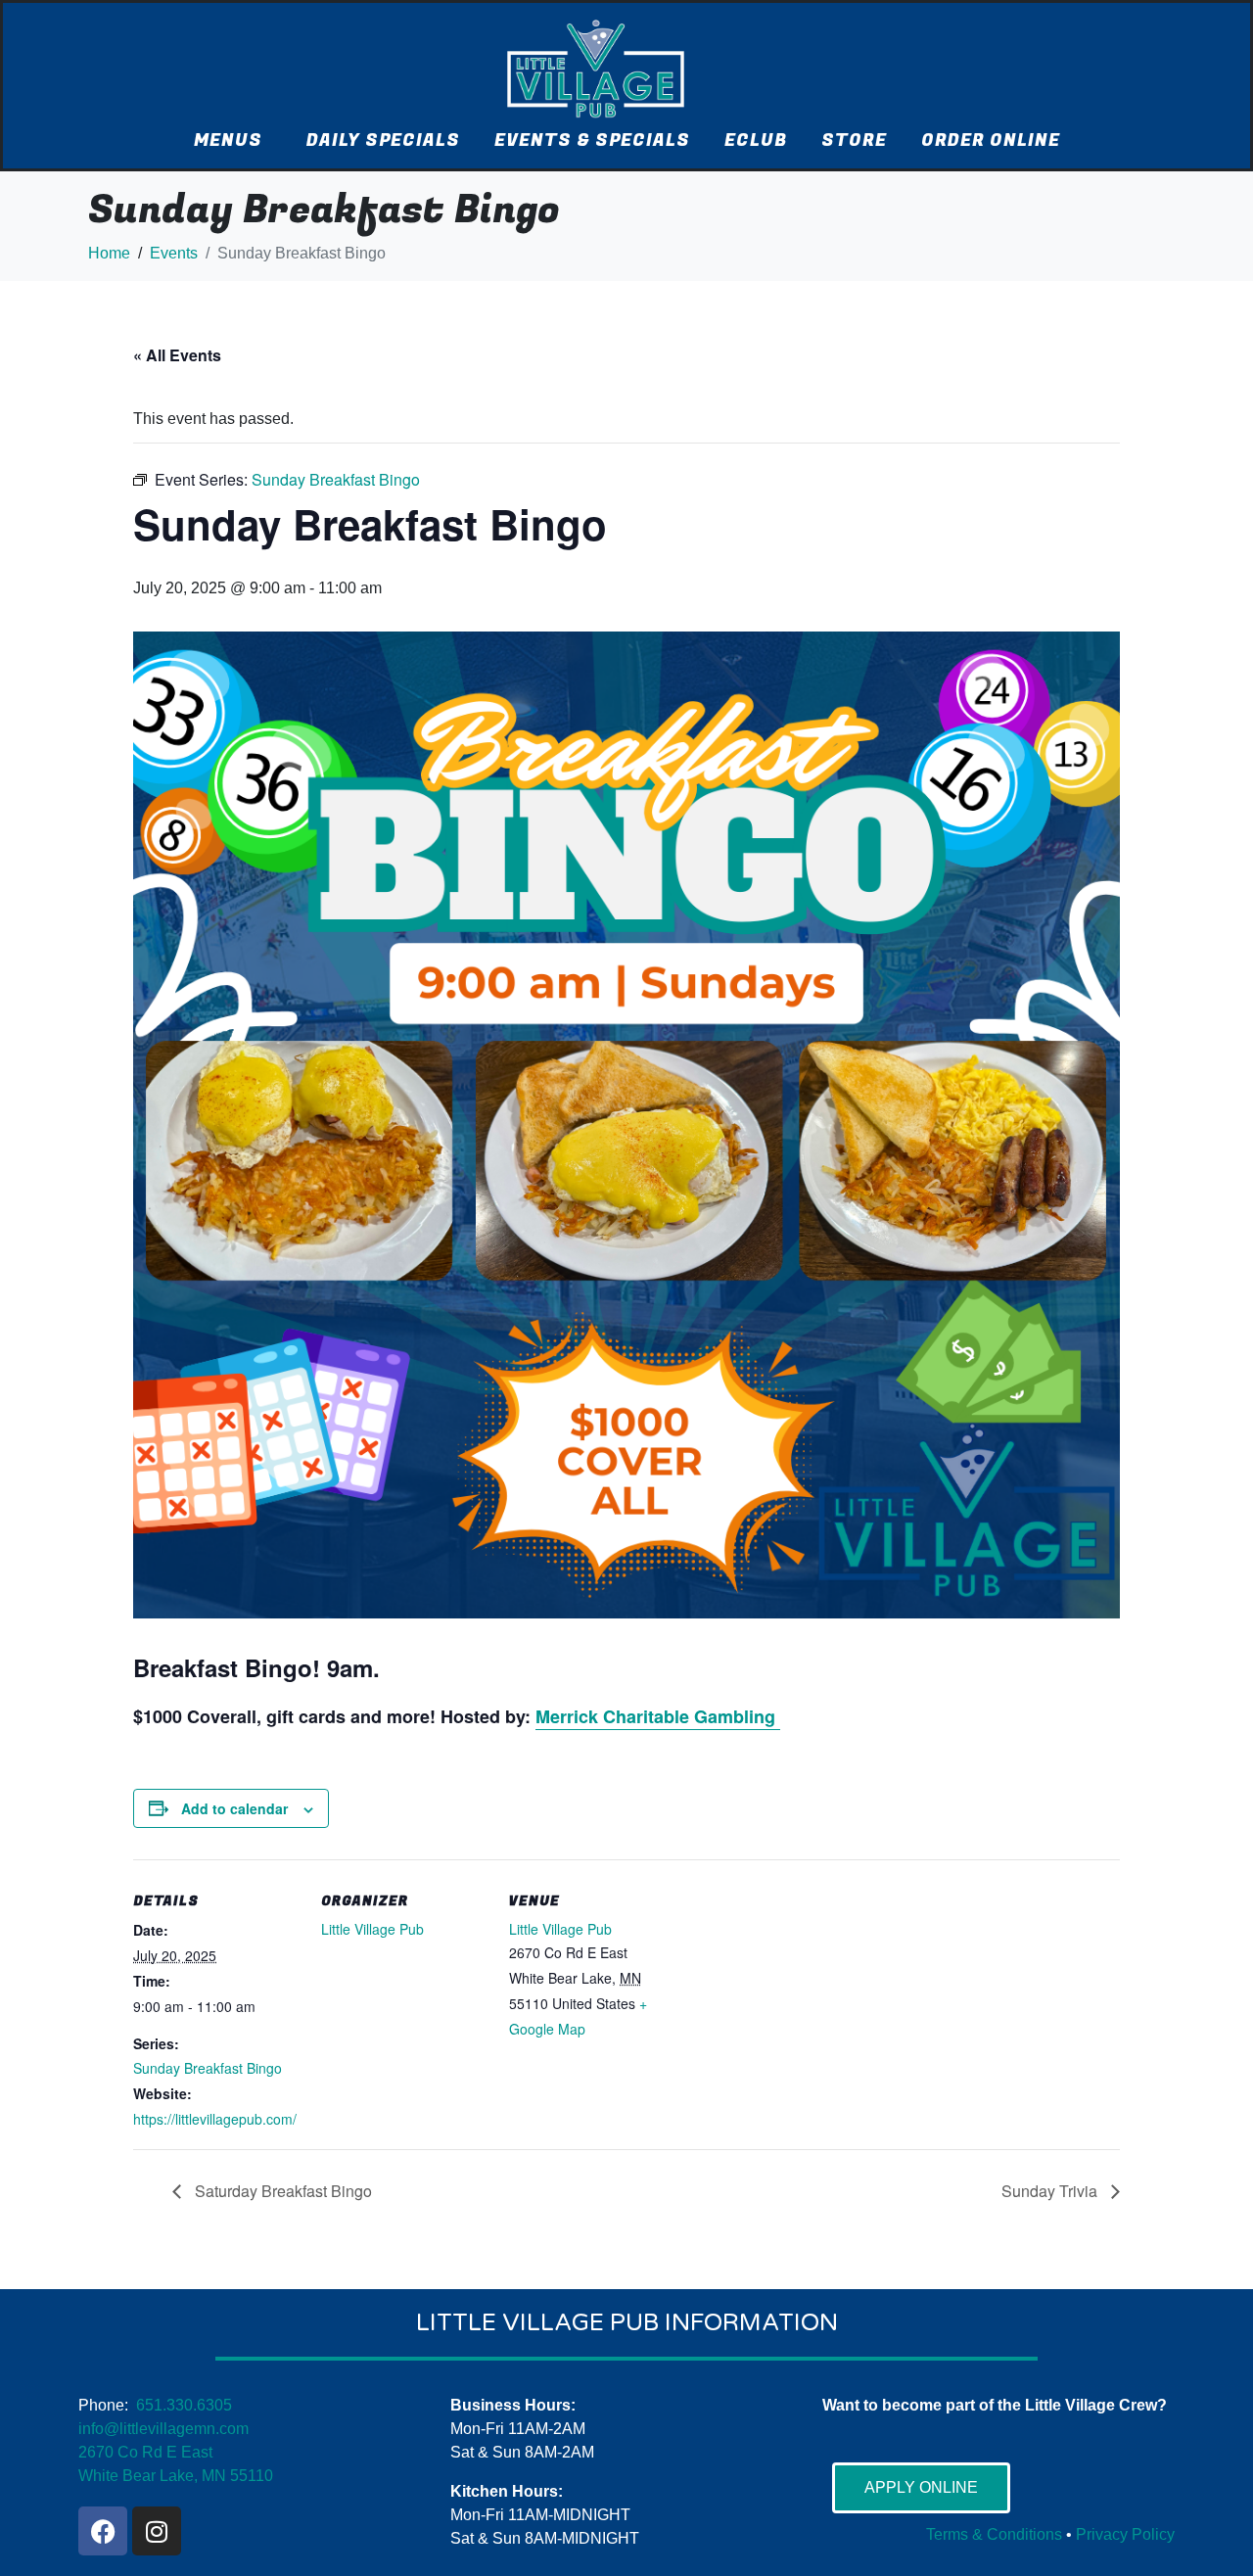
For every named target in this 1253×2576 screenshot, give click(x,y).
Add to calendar (234, 1808)
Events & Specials (592, 141)
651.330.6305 (184, 2405)
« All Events (177, 355)
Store (854, 141)
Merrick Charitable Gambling (658, 1716)
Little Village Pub (372, 1929)
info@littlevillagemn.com (163, 2429)
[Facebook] (103, 2531)
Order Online (991, 141)
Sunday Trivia (1051, 2191)
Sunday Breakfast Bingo (208, 2068)
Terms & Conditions (994, 2534)
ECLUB (756, 141)
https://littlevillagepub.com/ (215, 2119)
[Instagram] (157, 2531)
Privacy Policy (1125, 2534)
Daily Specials (383, 141)
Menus (228, 141)
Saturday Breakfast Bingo (281, 2191)
